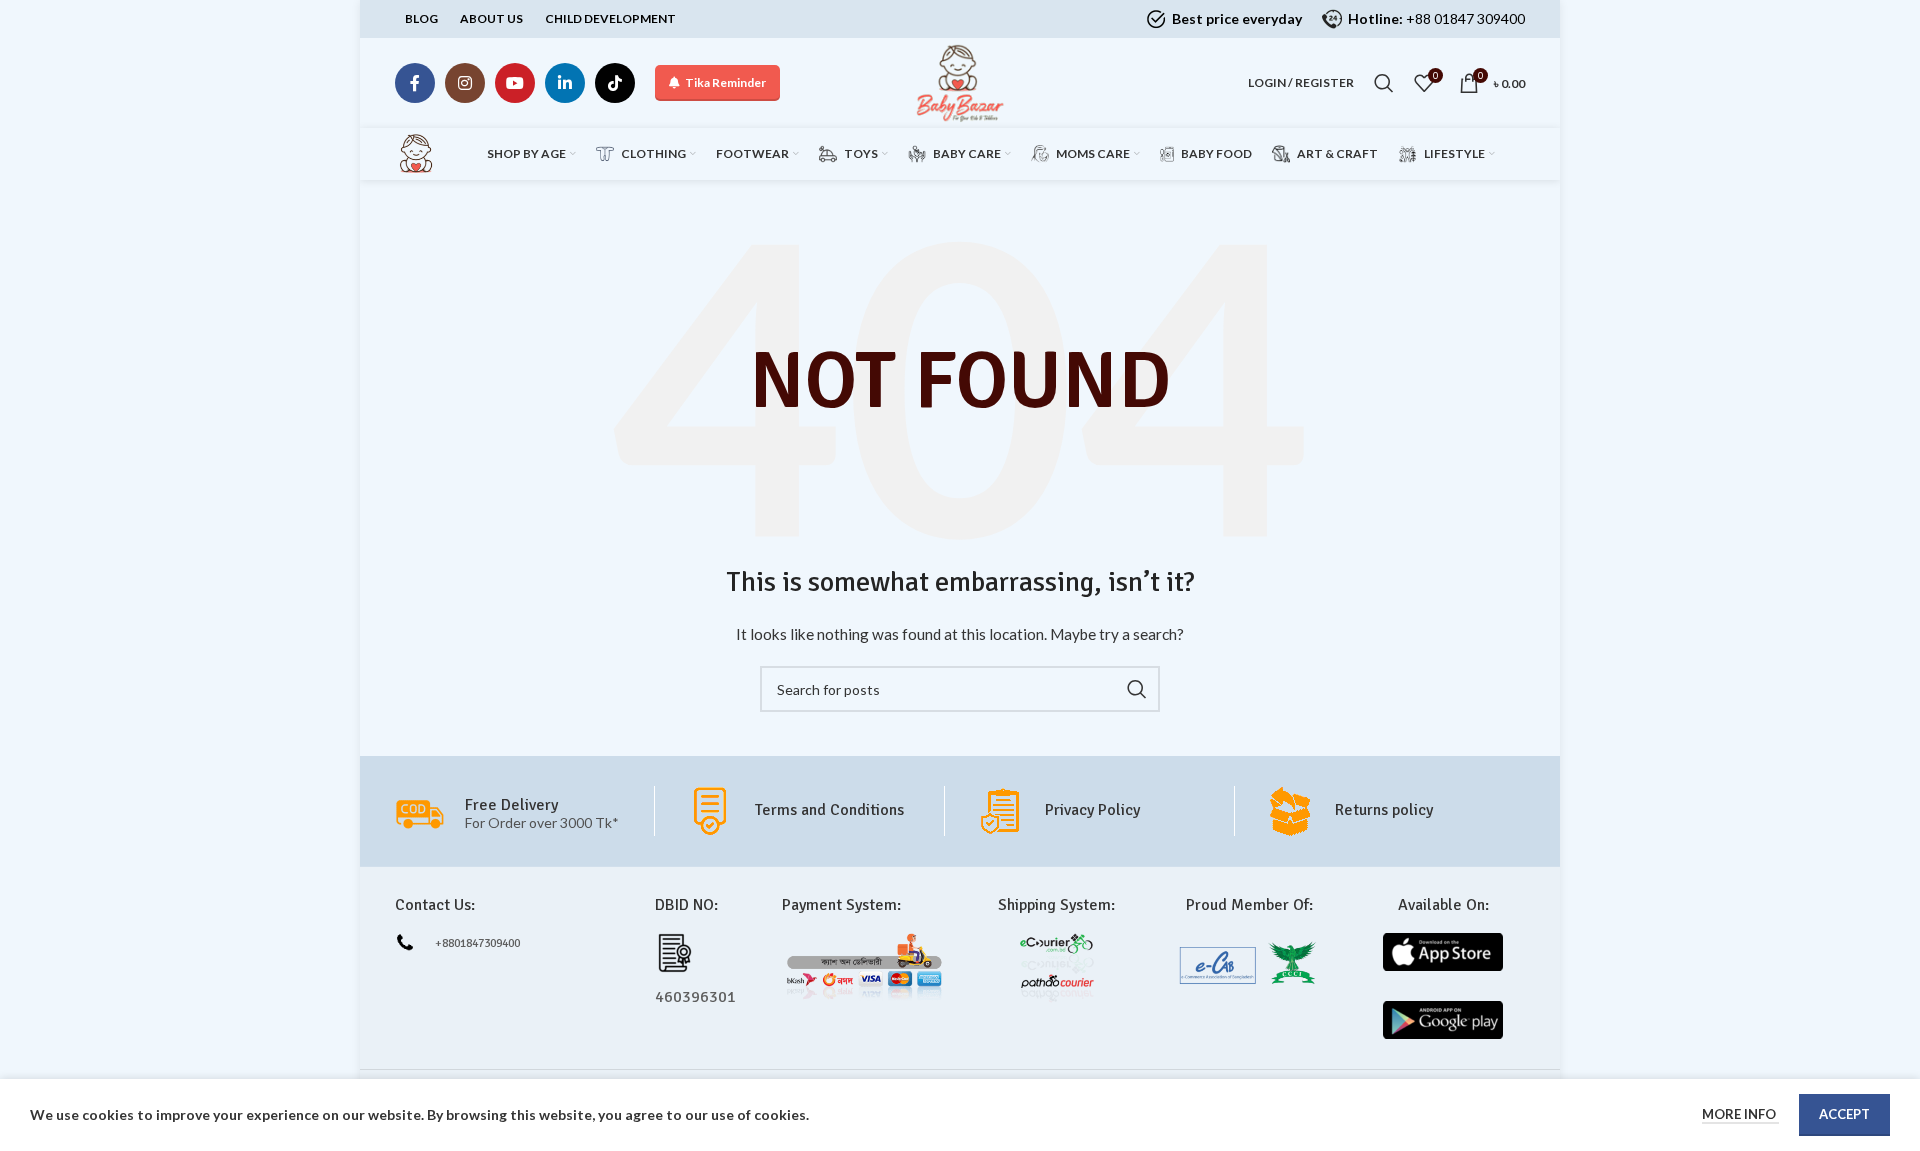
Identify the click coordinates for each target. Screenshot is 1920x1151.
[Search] (1384, 83)
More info (1740, 1114)
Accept (1844, 1114)
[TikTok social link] (615, 83)
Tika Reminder (725, 82)
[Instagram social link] (465, 83)
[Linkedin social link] (565, 83)
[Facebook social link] (415, 83)
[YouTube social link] (515, 83)
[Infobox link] (814, 811)
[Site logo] (960, 81)
